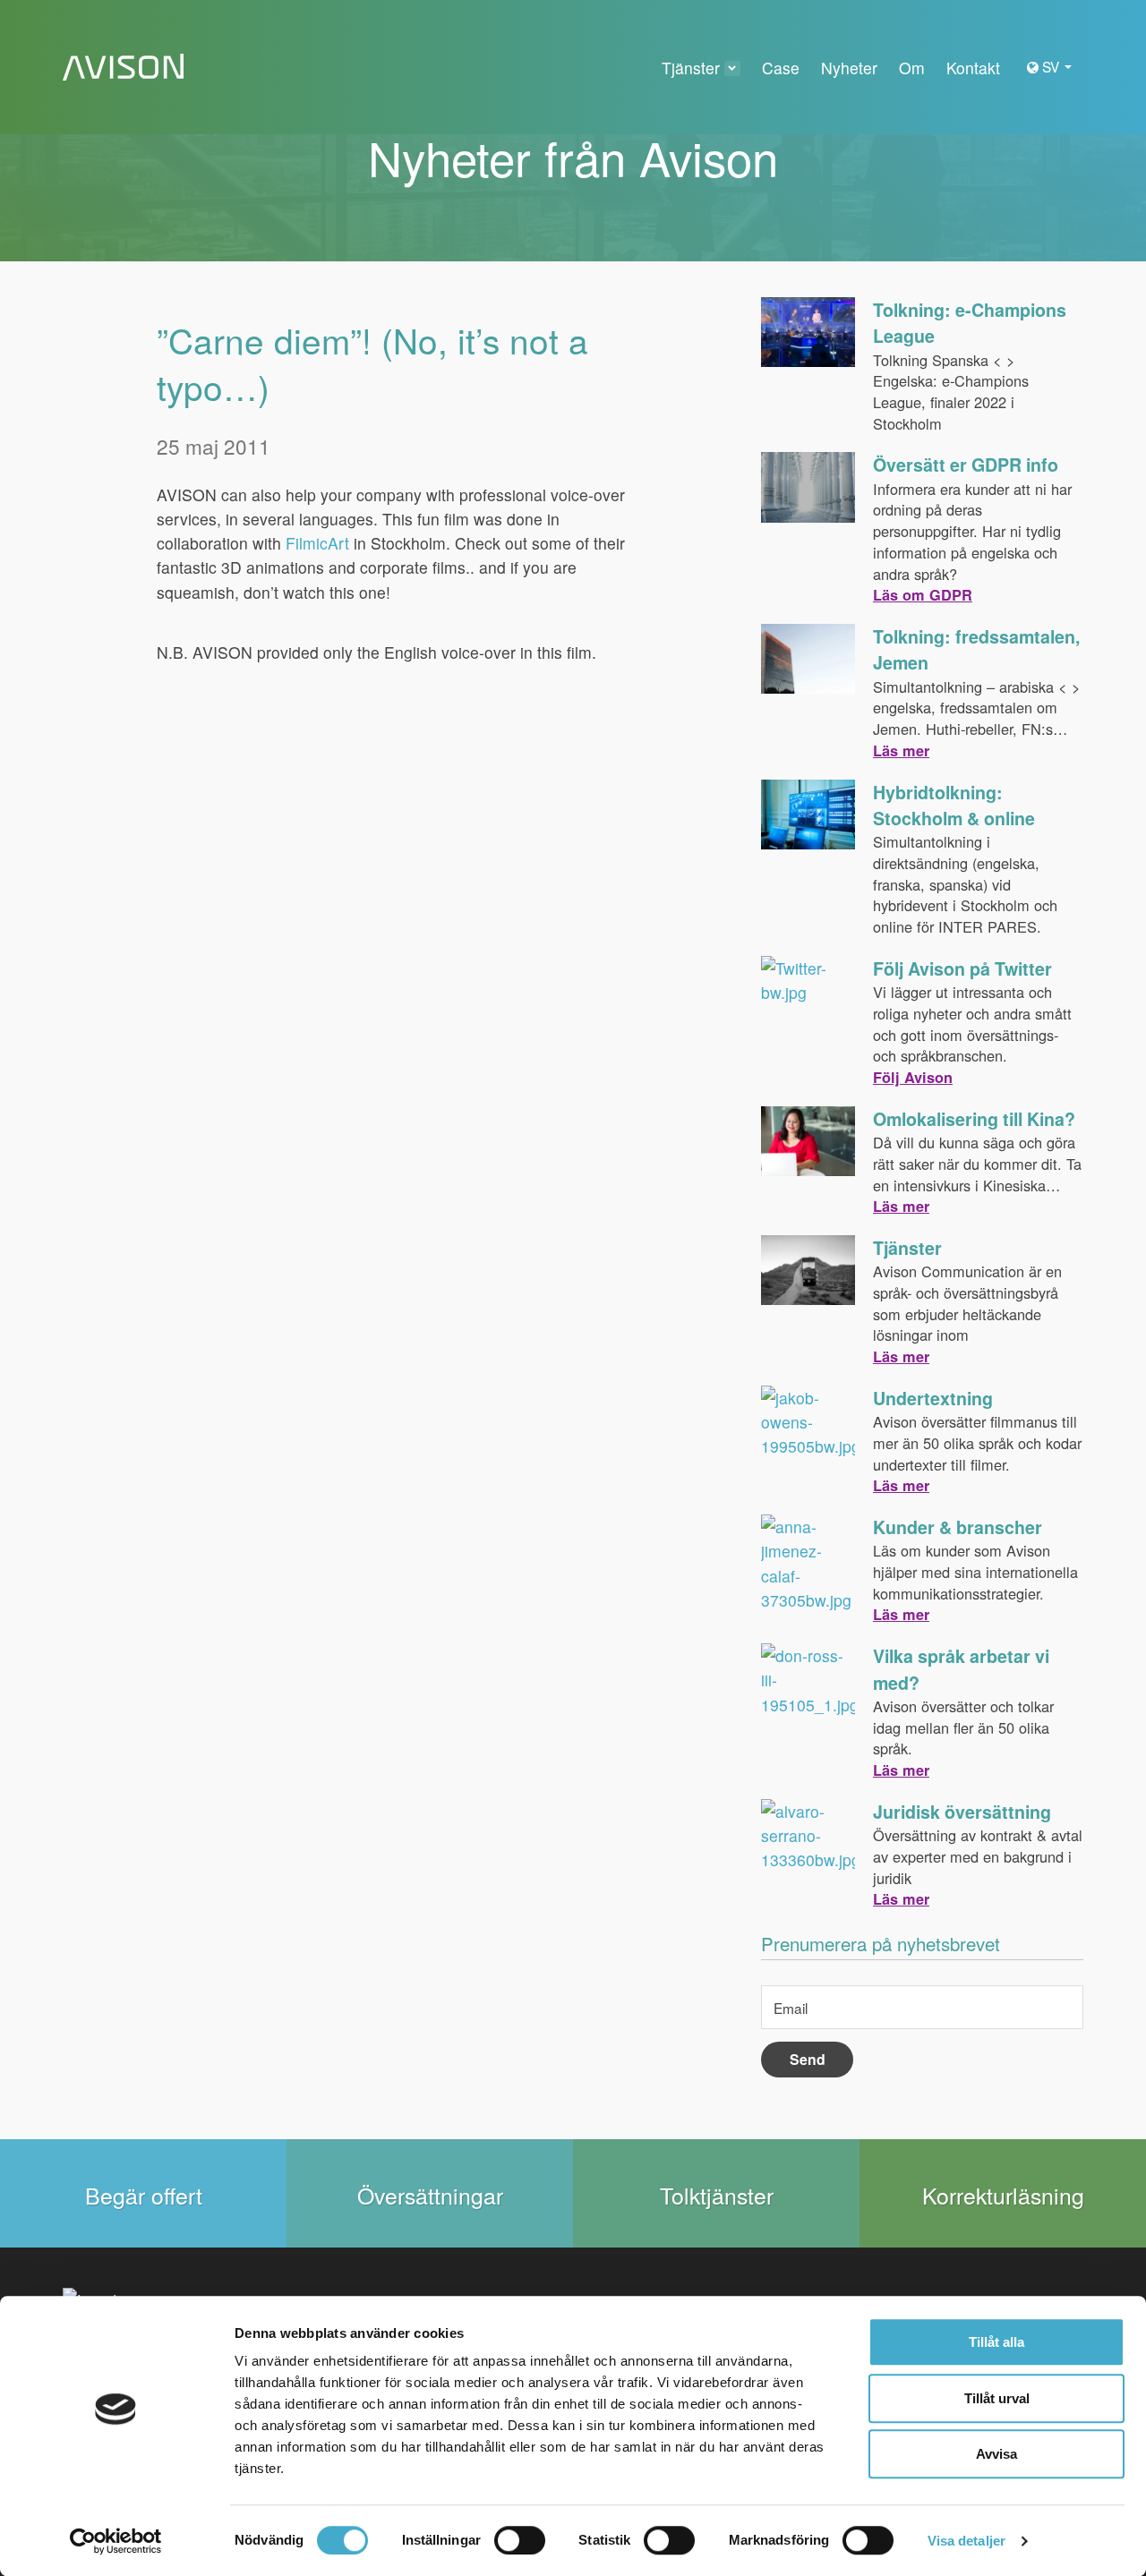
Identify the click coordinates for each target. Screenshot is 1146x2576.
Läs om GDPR (923, 595)
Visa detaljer (966, 2541)
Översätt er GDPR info (966, 465)
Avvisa (996, 2454)
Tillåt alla (996, 2342)
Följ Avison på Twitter (962, 968)
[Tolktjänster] (716, 2193)
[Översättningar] (430, 2193)
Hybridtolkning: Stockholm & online (954, 805)
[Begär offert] (143, 2193)
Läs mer (901, 751)
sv (1052, 66)
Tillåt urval (997, 2398)
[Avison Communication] (123, 68)
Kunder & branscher (958, 1527)
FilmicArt (320, 543)
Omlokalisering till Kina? (974, 1119)
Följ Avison (913, 1077)
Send (808, 2059)
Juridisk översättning (962, 1812)
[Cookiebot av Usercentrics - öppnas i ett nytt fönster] (116, 2541)
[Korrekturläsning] (1003, 2193)
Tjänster (907, 1248)
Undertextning (933, 1398)
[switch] (520, 2540)
